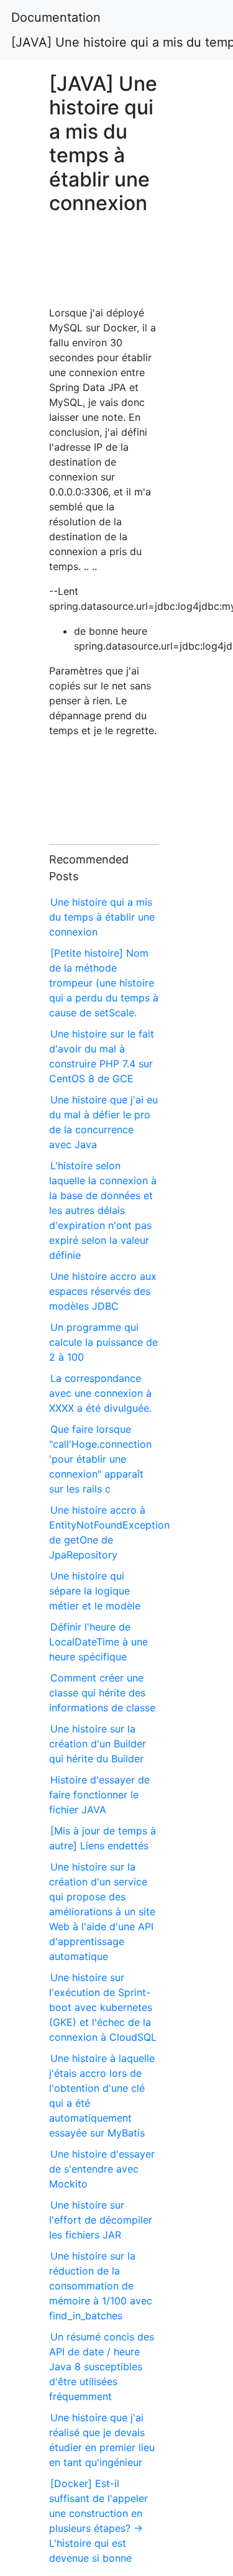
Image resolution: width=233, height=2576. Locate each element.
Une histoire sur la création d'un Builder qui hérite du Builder (98, 1744)
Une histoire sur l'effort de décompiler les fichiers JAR (101, 2220)
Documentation (56, 17)
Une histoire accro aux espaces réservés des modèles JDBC (103, 1291)
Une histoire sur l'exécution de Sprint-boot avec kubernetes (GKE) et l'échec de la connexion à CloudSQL (103, 2007)
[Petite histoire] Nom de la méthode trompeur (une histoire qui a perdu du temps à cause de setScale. (104, 983)
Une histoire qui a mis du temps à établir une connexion (102, 917)
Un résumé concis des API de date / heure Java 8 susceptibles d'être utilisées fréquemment (102, 2367)
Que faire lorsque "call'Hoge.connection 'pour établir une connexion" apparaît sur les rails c (100, 1459)
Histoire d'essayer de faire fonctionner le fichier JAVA (99, 1795)
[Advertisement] (104, 266)
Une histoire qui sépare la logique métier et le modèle (95, 1591)
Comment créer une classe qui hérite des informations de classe (102, 1693)
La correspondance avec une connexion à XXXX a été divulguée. (100, 1393)
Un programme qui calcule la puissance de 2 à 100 (103, 1342)
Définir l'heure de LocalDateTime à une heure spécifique (98, 1642)
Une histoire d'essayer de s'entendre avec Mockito (102, 2169)
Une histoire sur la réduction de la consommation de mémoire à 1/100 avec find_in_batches (101, 2286)
